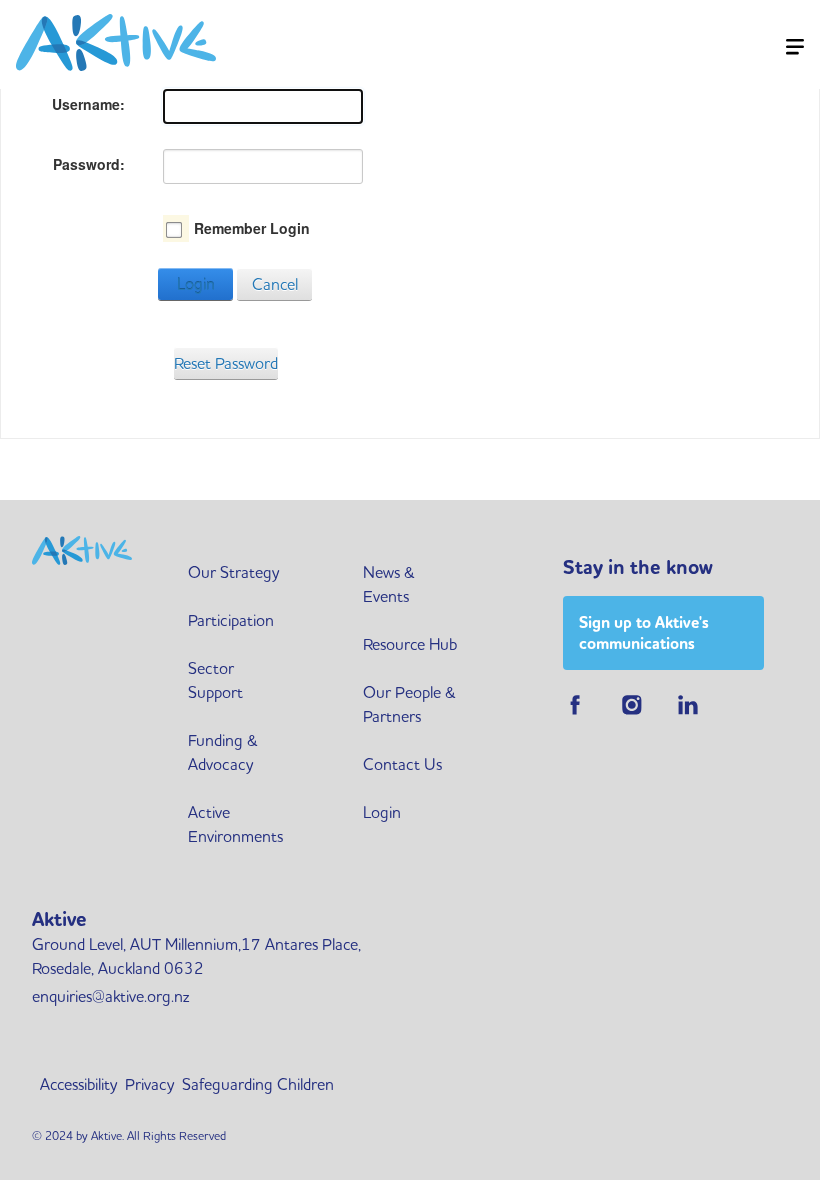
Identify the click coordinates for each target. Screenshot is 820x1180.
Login (196, 284)
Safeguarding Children (258, 1084)
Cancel (275, 284)
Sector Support (215, 680)
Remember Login (252, 228)
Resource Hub (410, 644)
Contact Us (402, 764)
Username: (88, 104)
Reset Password (226, 363)
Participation (231, 620)
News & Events (389, 584)
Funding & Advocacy (223, 752)
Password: (89, 164)
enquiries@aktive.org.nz (110, 996)
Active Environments (235, 824)
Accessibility (78, 1084)
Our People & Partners (409, 704)
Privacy (149, 1084)
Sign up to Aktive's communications (644, 633)
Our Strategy (233, 572)
